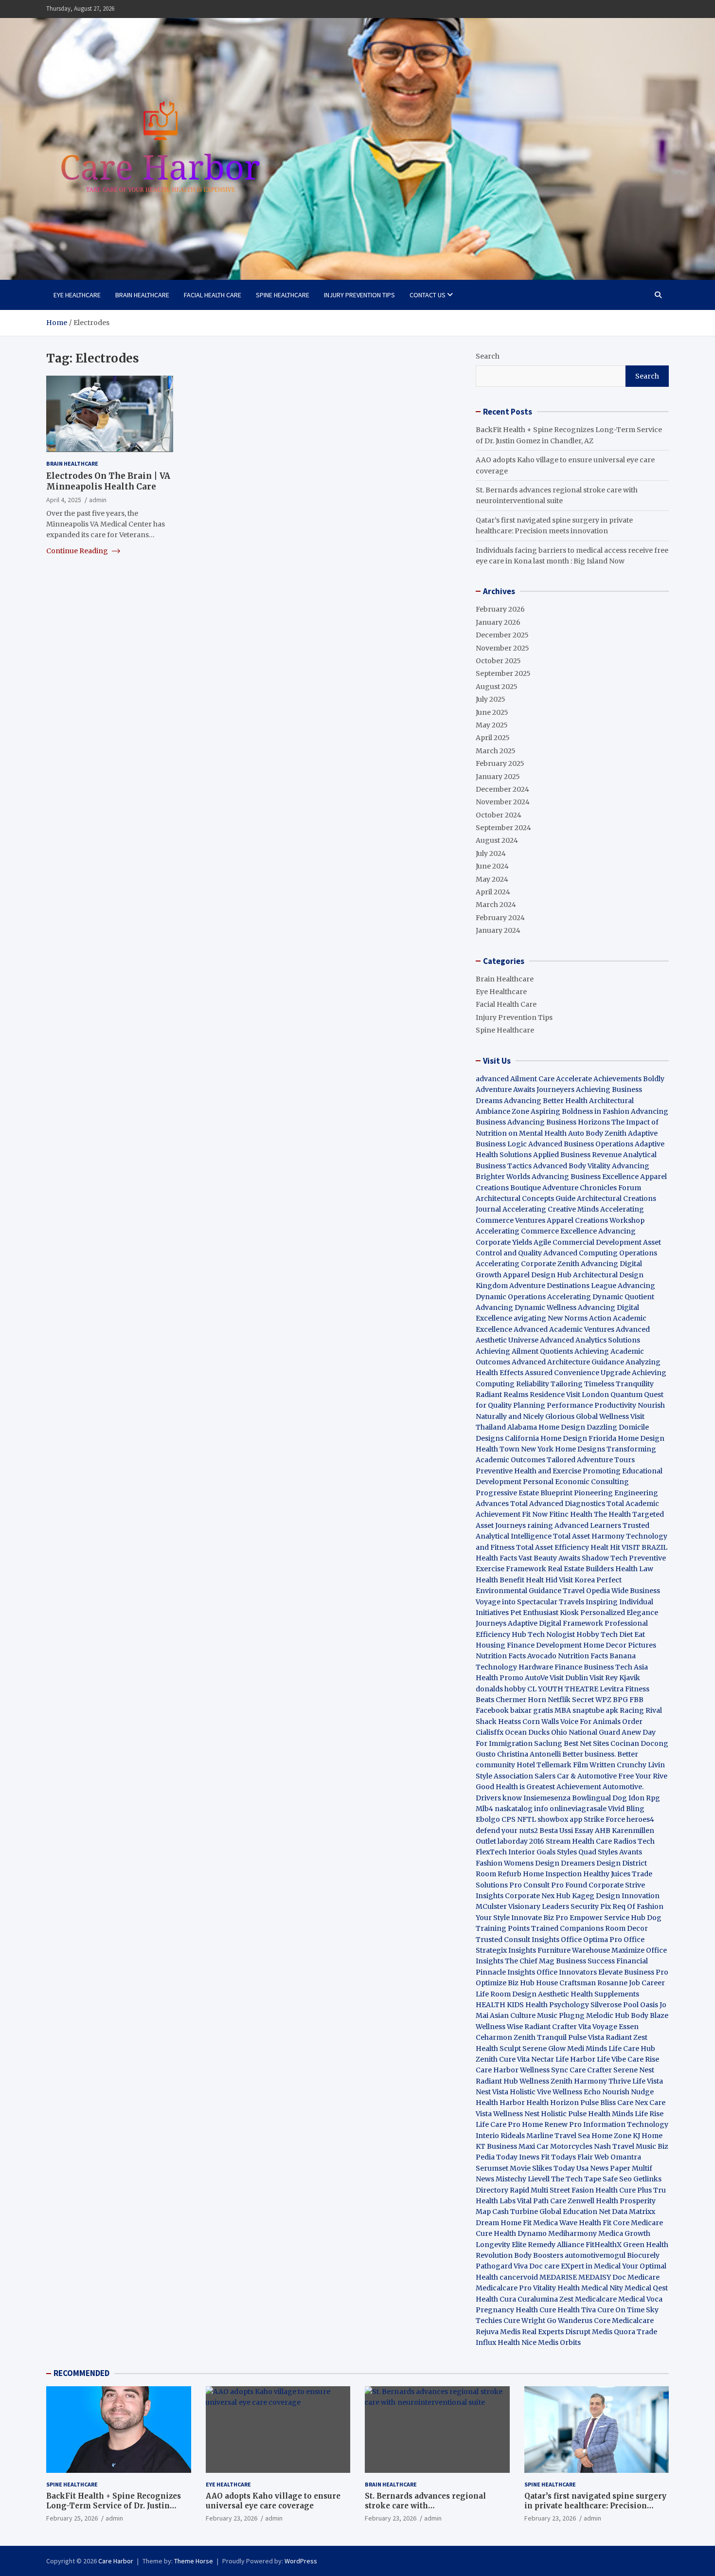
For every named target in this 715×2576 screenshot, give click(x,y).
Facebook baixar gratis (514, 1710)
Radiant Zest (626, 2037)
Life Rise (649, 2114)
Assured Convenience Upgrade (578, 1373)
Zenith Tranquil (540, 2037)
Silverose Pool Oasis (624, 2005)
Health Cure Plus (624, 2190)
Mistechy (511, 2179)
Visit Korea (577, 1580)
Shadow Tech (605, 1558)
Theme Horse (194, 2561)
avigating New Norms (551, 1318)
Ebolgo (488, 1819)
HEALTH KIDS (500, 2005)
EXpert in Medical (591, 2266)
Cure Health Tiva (568, 2310)
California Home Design (546, 1438)
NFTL (527, 1819)
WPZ (603, 1700)
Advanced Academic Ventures (564, 1329)
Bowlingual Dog (599, 1798)
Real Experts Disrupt (556, 2332)
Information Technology (626, 2124)
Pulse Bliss (598, 2103)
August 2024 (497, 840)
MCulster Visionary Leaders (522, 1906)
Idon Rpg (644, 1798)
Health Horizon (553, 2103)
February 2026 (500, 609)
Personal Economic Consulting (576, 1482)
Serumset (492, 2168)
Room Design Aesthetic (530, 1994)
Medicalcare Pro (504, 2288)
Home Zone (611, 2136)
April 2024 (493, 892)
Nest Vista (492, 2092)
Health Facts (497, 1558)
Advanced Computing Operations (600, 1253)
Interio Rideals (500, 2136)
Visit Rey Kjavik (615, 1678)
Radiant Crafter (551, 2027)
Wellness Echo (577, 2092)
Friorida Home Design (626, 1438)
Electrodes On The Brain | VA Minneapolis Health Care (108, 481)
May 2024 (492, 879)
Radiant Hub (497, 2081)
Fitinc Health (571, 1514)
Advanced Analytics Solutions (590, 1340)
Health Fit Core (604, 2223)
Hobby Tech (597, 1634)
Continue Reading (78, 550)
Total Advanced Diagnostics (558, 1504)
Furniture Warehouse (574, 1950)
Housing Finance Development (529, 1645)
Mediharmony (572, 2233)
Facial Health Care (213, 295)
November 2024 (503, 802)
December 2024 (502, 789)
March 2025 (496, 751)
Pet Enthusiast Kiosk (545, 1613)
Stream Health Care (579, 1841)
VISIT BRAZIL (644, 1547)
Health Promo (500, 1678)
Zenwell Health (593, 2201)
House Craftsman (566, 1983)
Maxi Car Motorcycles (555, 2146)
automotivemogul (595, 2255)
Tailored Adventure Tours (591, 1460)
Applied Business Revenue (577, 1155)
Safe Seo (617, 2179)
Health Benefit (500, 1580)
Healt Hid (542, 1580)
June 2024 (492, 866)
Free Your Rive (643, 1776)
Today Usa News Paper (592, 2168)
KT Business (496, 2146)
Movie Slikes (531, 2168)
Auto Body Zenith (597, 1133)
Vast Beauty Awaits (549, 1558)
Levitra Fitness (625, 1689)
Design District (622, 1863)
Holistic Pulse (564, 2114)
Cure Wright (524, 2321)
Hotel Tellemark (544, 1765)
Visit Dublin (569, 1678)
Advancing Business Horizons (559, 1122)
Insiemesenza (548, 1798)
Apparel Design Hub (537, 1275)
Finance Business (584, 1667)
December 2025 (502, 635)
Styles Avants (620, 1852)
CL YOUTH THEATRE (563, 1689)
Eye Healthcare (77, 295)
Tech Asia (632, 1667)
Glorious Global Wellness (587, 1416)
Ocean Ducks (527, 1732)
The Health (612, 1514)
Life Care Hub (632, 2049)
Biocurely (643, 2255)
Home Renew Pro (552, 2124)
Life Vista (648, 2081)
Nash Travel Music (625, 2146)
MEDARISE (558, 2277)
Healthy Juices (607, 1874)
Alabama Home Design (546, 1427)
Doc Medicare (636, 2277)
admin (98, 500)
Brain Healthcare (142, 295)
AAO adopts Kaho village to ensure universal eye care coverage (273, 2501)
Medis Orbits (559, 2342)
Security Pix (591, 1906)
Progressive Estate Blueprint (524, 1493)
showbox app (560, 1819)
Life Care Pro (498, 2124)
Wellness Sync (544, 2070)
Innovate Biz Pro (540, 1918)
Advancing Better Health (546, 1101)
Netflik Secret (571, 1700)
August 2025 (497, 687)
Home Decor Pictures (620, 1645)
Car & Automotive (587, 1776)
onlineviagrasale (578, 1809)
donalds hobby (501, 1689)
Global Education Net (575, 2212)
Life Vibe (611, 2059)
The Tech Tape (576, 2179)
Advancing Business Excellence (585, 1177)
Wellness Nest (516, 2114)
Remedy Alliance (556, 2245)
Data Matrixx (634, 2212)
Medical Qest (646, 2288)
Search (488, 356)
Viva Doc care (537, 2266)
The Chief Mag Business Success (560, 1961)
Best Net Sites (586, 1743)
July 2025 (491, 699)
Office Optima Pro (591, 1940)
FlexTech (491, 1852)
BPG (620, 1700)
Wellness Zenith (546, 2081)
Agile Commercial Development (588, 1242)
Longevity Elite (501, 2245)
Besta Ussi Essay (566, 1831)
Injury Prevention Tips (359, 295)
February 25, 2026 (72, 2518)
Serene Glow (544, 2049)
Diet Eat (632, 1634)
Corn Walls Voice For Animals (572, 1722)
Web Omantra (618, 2157)
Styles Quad (577, 1852)
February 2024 (500, 918)
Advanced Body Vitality (572, 1166)
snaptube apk (595, 1710)
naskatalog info (521, 1809)
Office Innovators (567, 1972)
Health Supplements (605, 1994)
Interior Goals (532, 1852)
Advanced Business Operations (581, 1144)
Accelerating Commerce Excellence (536, 1231)
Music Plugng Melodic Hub (583, 2015)
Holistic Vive (530, 2092)
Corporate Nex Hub (538, 1896)
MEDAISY (595, 2277)
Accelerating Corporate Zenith (527, 1264)
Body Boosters (539, 2255)
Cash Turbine (515, 2212)
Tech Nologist (551, 1634)
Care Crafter (591, 2070)
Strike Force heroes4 (619, 1819)
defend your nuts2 (507, 1831)
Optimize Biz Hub (505, 1983)
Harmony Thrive (602, 2081)
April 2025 (493, 738)
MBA (563, 1710)
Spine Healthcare (283, 295)
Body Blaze (650, 2015)
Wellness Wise (499, 2027)
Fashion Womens (505, 1863)
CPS (509, 1819)
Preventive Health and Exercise (528, 1471)
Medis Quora (614, 2332)
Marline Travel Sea (558, 2136)
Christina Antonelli (529, 1754)
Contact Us (428, 295)
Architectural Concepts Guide (526, 1198)
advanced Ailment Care (515, 1079)
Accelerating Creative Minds (551, 1209)
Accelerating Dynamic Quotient (601, 1297)
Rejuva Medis (498, 2332)
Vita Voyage (598, 2027)
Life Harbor (575, 2059)
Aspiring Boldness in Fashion (580, 1111)
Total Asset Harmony (589, 1536)
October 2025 (498, 661)
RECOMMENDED (81, 2373)
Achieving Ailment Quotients (524, 1351)
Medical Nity (602, 2288)
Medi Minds (587, 2049)
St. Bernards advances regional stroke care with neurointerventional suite (425, 2505)
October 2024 (499, 815)
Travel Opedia (586, 1591)
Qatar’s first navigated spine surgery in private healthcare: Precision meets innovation (595, 2505)
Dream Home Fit (504, 2223)
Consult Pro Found (555, 1885)
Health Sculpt (498, 2049)
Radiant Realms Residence (520, 1395)
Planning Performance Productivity (575, 1405)
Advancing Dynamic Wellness (526, 1307)
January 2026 (498, 622)
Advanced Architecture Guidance (568, 1362)
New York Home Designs (563, 1449)
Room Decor (626, 1928)
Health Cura (496, 2299)
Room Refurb (499, 1874)
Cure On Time (621, 2310)
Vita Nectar (536, 2059)
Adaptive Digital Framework (555, 1623)
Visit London (588, 1395)
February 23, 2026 (232, 2518)
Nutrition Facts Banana (597, 1656)
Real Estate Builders (581, 1569)
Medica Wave (555, 2223)
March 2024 (496, 905)
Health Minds (611, 2114)
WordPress (301, 2561)
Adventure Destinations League (563, 1286)
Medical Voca (640, 2299)
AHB (603, 1831)
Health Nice (517, 2342)
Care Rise (643, 2059)
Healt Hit (606, 1547)
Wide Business (636, 1591)
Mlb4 (484, 1809)
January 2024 (498, 930)
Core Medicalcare (624, 2321)
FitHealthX (604, 2245)
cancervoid (519, 2277)
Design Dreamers (565, 1863)
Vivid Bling (626, 1809)
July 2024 (491, 853)
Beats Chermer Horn (511, 1700)
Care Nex (633, 2103)
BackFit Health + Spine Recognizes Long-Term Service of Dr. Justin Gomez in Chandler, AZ (114, 2505)
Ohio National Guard (586, 1732)
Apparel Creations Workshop (596, 1220)
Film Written (594, 1765)
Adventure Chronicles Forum (592, 1188)
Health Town (498, 1449)
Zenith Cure (496, 2059)
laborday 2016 (521, 1841)
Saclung (548, 1743)
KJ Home (648, 2136)
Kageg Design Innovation (616, 1896)
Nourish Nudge (628, 2092)
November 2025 (502, 648)
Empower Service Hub (608, 1918)
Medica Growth (624, 2233)
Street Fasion (572, 2190)
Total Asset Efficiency (553, 1547)
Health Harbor (500, 2103)
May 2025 (492, 725)
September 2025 (503, 673)
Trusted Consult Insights (518, 1940)
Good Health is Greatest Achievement (538, 1787)
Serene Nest (634, 2070)
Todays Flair (572, 2157)
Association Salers (525, 1776)
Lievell (539, 2179)
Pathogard (494, 2266)
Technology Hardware (514, 1667)
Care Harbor (497, 2070)
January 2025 (498, 777)
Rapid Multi (529, 2190)
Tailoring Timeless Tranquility (602, 1384)
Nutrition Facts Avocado (516, 1656)
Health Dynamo (520, 2233)
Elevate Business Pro (633, 1972)
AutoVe (536, 1678)
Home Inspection (552, 1874)
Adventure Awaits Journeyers (525, 1089)
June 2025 (492, 712)
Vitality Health (556, 2288)
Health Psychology (557, 2005)
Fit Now (535, 1514)
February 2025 (500, 763)
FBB (636, 1700)
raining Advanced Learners (574, 1525)
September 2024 (503, 828)
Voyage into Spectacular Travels (530, 1602)
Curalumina (538, 2299)
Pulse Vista (586, 2037)
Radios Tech (634, 1841)
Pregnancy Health (507, 2310)
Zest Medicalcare (588, 2299)
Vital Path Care (542, 2201)
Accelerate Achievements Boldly (610, 1079)
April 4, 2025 (64, 500)
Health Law (634, 1569)
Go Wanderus (570, 2321)
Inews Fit (534, 2157)
